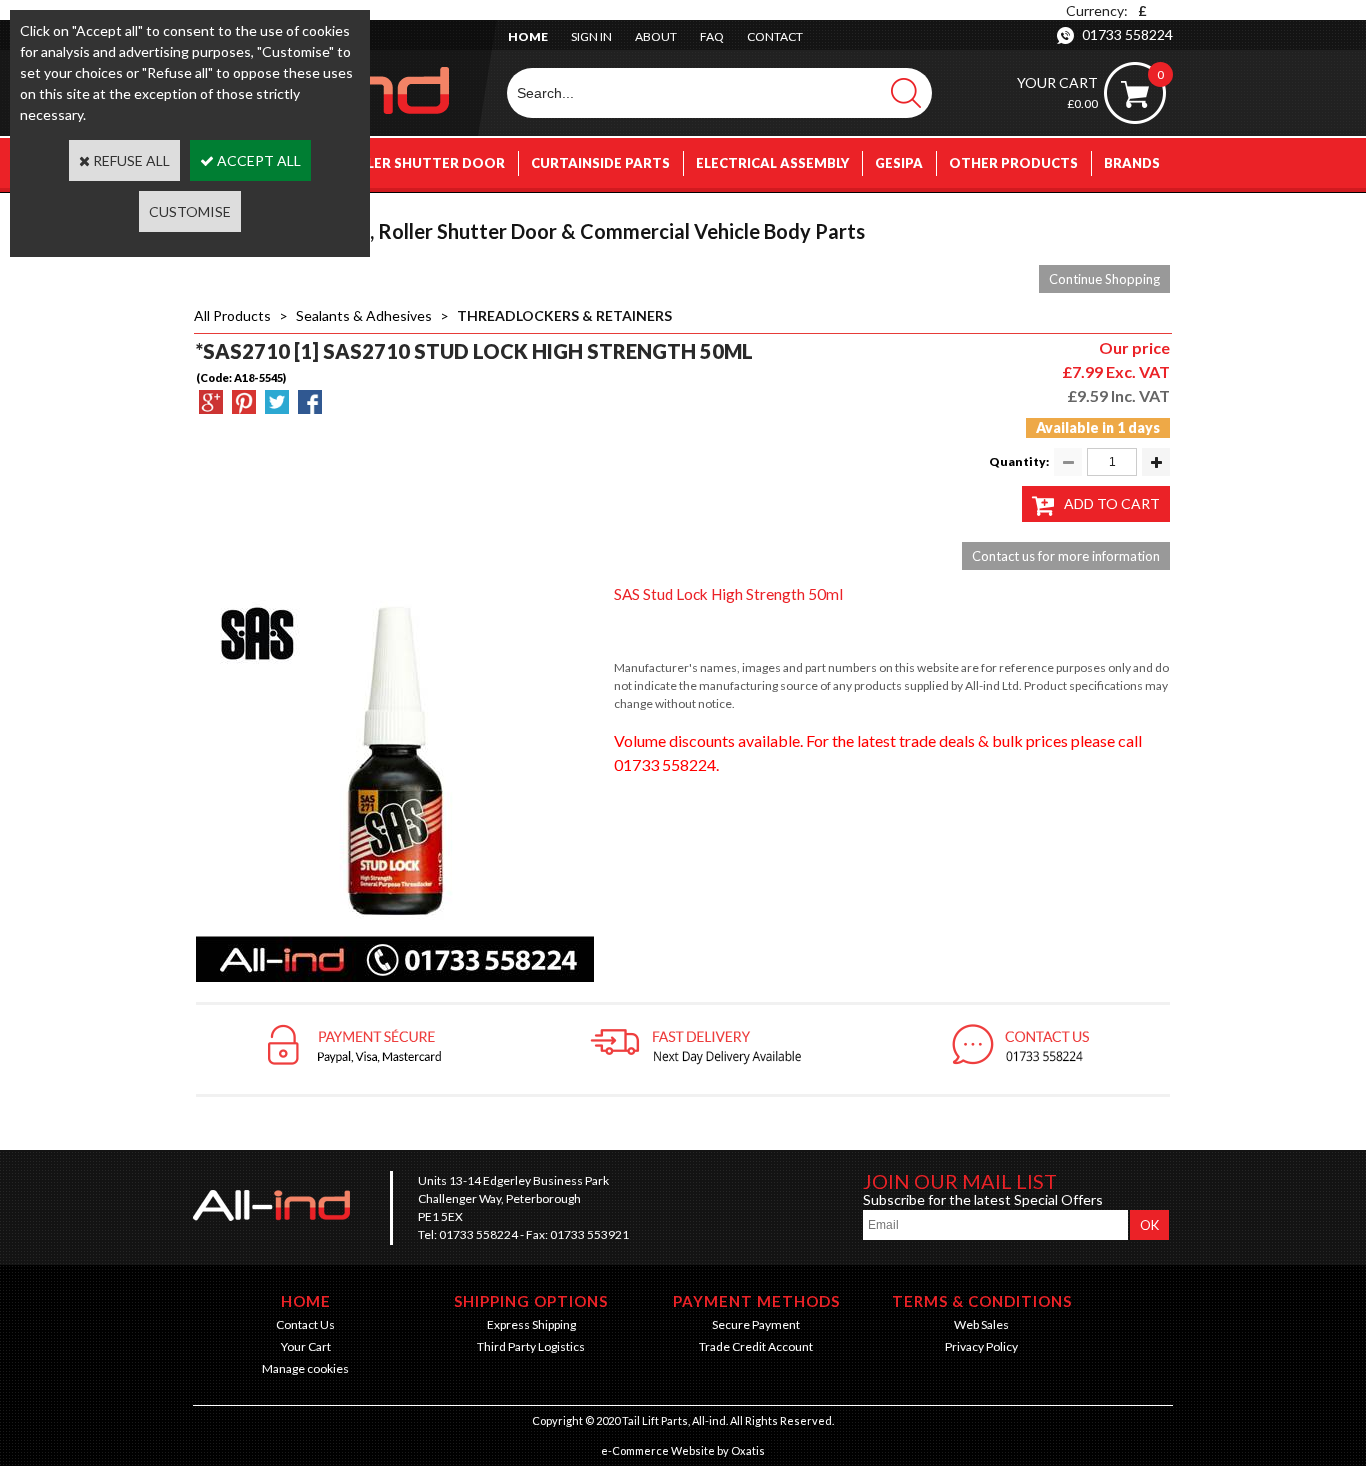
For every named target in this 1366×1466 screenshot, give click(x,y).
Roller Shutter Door (422, 163)
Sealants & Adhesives (364, 315)
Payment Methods (756, 1301)
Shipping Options (531, 1301)
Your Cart (306, 1346)
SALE (1143, 213)
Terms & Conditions (982, 1301)
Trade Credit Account (756, 1346)
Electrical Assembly (772, 163)
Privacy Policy (981, 1346)
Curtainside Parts (600, 163)
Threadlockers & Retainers (564, 315)
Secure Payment (756, 1324)
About (656, 36)
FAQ (712, 36)
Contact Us (305, 1324)
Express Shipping (531, 1324)
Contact (775, 36)
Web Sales (981, 1324)
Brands (1132, 163)
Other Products (1013, 163)
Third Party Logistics (531, 1346)
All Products (232, 315)
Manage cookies (305, 1368)
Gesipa (899, 163)
